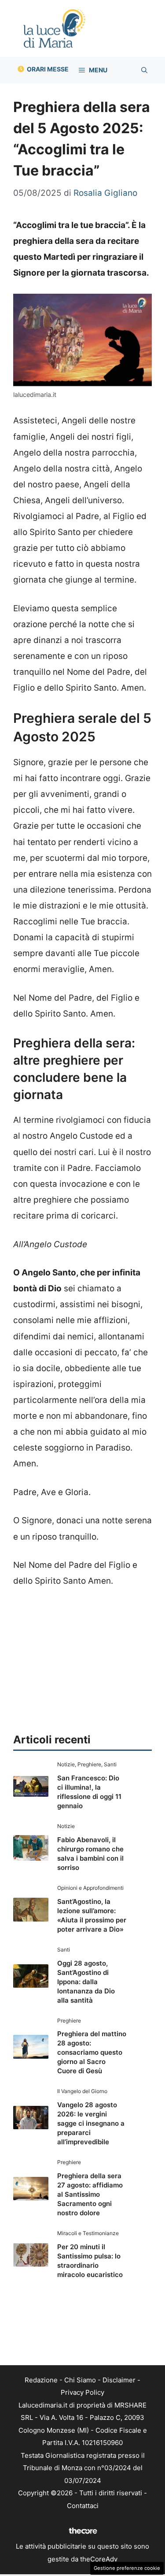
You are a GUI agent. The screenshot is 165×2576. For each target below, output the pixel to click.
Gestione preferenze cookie (127, 2568)
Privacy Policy (82, 2392)
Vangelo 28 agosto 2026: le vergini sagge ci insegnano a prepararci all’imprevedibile (91, 2123)
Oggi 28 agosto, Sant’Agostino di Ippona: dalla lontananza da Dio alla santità (86, 1982)
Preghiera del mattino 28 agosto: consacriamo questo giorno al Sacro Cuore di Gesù (92, 2052)
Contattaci (83, 2506)
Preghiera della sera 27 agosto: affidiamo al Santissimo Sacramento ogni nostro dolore (90, 2194)
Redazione (41, 2380)
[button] (144, 70)
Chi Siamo (80, 2380)
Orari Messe (48, 69)
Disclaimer (119, 2380)
